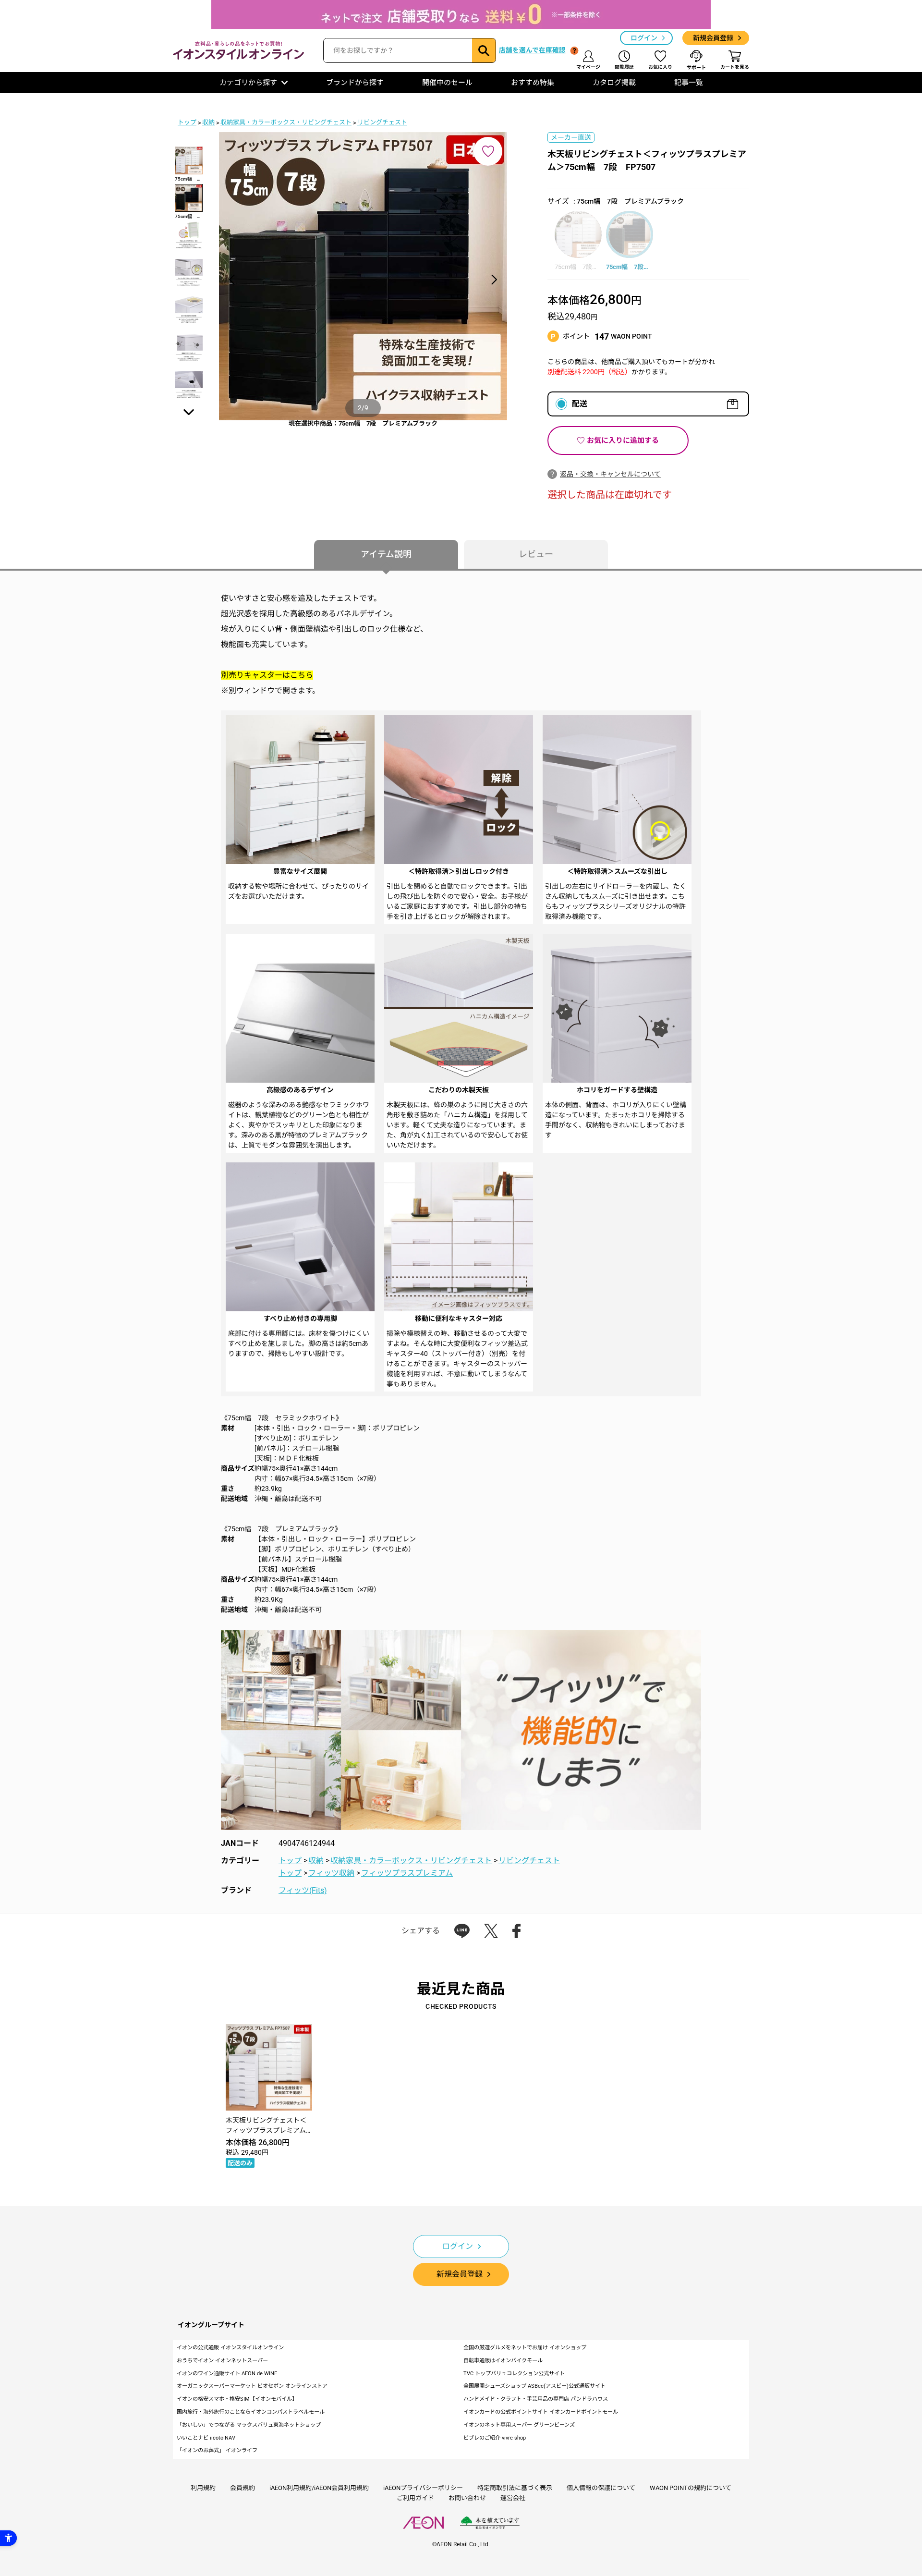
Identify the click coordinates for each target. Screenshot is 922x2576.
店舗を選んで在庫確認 (532, 50)
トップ (187, 122)
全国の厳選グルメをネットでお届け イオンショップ (525, 2348)
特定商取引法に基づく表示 (515, 2488)
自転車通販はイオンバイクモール (503, 2361)
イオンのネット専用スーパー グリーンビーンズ (519, 2425)
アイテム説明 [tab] (386, 554)
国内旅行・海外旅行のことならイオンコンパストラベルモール (251, 2412)
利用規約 (203, 2488)
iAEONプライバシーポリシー (423, 2488)
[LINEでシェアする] (462, 1931)
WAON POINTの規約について (691, 2488)
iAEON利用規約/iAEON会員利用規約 (319, 2488)
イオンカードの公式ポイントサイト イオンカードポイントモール (541, 2412)
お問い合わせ (467, 2498)
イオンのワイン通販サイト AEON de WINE (227, 2374)
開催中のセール (447, 83)
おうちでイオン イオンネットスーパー (222, 2361)
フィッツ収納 (331, 1873)
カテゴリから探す (248, 83)
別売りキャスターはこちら (267, 675)
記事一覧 (689, 83)
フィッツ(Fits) (303, 1890)
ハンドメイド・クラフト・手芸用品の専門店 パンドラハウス (536, 2399)
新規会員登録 (713, 38)
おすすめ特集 (533, 83)
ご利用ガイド (415, 2498)
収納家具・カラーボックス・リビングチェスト (286, 122)
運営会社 (513, 2498)
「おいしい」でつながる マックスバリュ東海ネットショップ (249, 2425)
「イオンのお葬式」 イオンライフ (217, 2450)
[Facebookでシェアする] (516, 1931)
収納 (208, 122)
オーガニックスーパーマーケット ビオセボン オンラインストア (252, 2386)
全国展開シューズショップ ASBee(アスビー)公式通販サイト (534, 2386)
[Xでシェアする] (491, 1931)
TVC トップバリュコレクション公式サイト (514, 2374)
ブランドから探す (355, 83)
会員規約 (243, 2488)
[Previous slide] (232, 280)
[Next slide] (494, 280)
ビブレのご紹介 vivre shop (495, 2438)
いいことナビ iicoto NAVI (207, 2438)
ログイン (644, 38)
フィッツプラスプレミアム (407, 1873)
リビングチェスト (382, 122)
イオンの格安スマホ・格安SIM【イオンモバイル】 (237, 2399)
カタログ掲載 (614, 83)
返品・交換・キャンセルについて (610, 474)
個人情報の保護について (601, 2488)
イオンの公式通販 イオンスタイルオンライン (230, 2348)
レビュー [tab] (536, 554)
